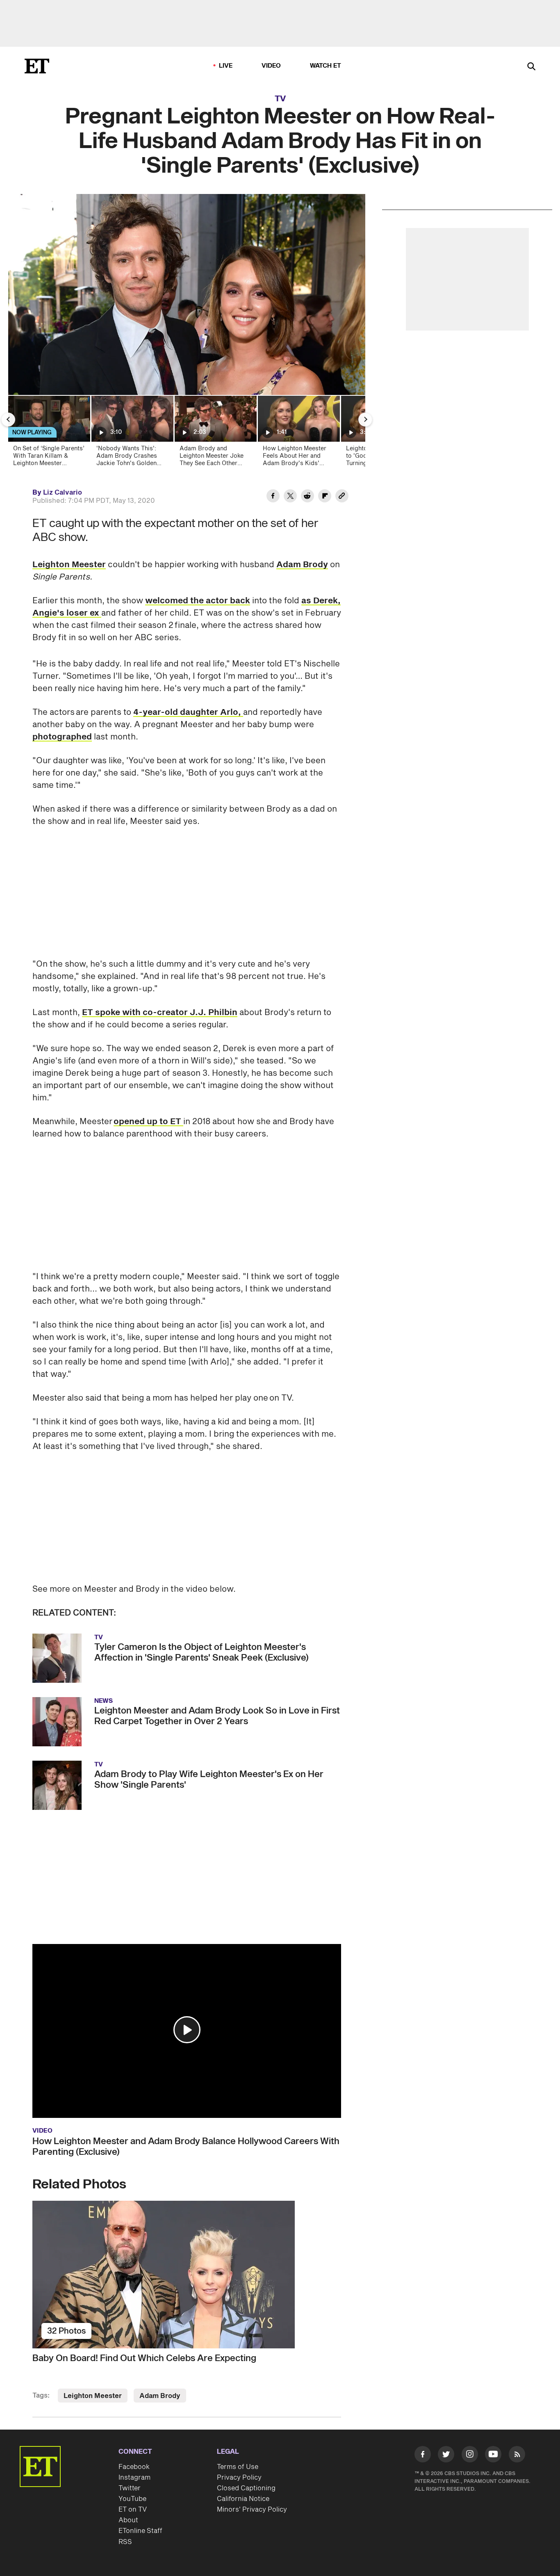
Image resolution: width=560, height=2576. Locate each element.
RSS (125, 2542)
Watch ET (326, 66)
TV (280, 99)
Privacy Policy (239, 2478)
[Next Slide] (365, 420)
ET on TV (133, 2510)
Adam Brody (302, 565)
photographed (62, 737)
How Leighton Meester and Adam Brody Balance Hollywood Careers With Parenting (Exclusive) (186, 2147)
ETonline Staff (140, 2531)
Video (271, 66)
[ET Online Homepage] (37, 66)
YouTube (132, 2499)
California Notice (243, 2499)
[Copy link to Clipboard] (342, 497)
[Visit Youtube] (493, 2454)
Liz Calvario (63, 493)
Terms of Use (238, 2467)
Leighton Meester (69, 565)
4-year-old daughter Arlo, (188, 712)
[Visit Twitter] (446, 2456)
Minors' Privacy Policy (252, 2510)
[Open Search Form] (531, 67)
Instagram (134, 2478)
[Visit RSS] (517, 2456)
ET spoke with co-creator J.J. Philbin (160, 1013)
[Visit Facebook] (423, 2456)
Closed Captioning (246, 2488)
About (128, 2520)
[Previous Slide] (8, 420)
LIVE (226, 66)
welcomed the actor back (198, 601)
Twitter (130, 2488)
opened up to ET (148, 1122)
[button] (187, 2030)
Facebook (134, 2467)
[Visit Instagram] (470, 2456)
